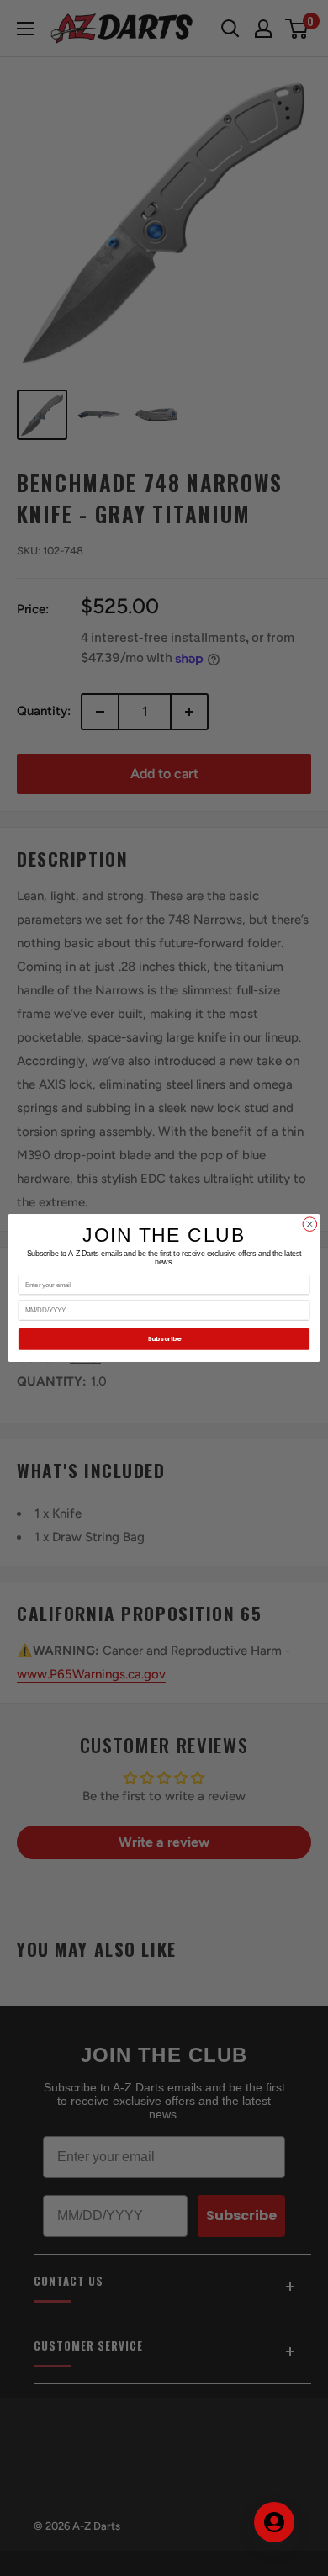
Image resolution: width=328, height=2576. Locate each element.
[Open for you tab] (274, 2522)
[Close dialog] (310, 1224)
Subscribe (164, 1339)
